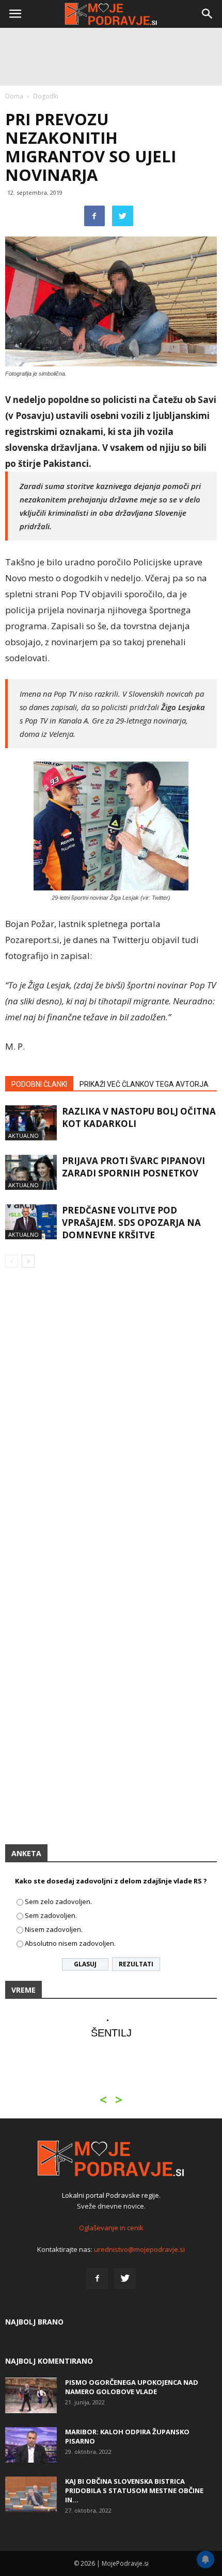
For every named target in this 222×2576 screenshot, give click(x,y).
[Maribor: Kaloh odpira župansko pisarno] (31, 2445)
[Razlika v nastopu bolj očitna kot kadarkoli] (31, 1123)
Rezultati (136, 1964)
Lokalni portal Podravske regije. (111, 2195)
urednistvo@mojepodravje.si (139, 2249)
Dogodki (46, 96)
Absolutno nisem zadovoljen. (70, 1943)
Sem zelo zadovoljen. (58, 1901)
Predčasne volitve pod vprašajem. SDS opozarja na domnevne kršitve (131, 1223)
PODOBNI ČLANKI (39, 1084)
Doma (14, 96)
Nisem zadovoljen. (54, 1929)
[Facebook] (97, 2279)
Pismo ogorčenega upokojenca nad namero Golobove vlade (132, 2387)
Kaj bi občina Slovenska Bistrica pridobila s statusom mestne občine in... (134, 2490)
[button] (208, 14)
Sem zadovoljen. (51, 1915)
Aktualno (23, 1135)
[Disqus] (111, 1424)
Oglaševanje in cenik (111, 2228)
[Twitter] (125, 2279)
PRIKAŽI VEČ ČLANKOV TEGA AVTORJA (144, 1084)
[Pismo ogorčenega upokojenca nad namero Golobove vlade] (31, 2395)
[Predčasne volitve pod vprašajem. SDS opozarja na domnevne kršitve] (31, 1222)
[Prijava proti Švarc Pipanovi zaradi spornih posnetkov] (31, 1173)
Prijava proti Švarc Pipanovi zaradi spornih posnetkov (133, 1167)
